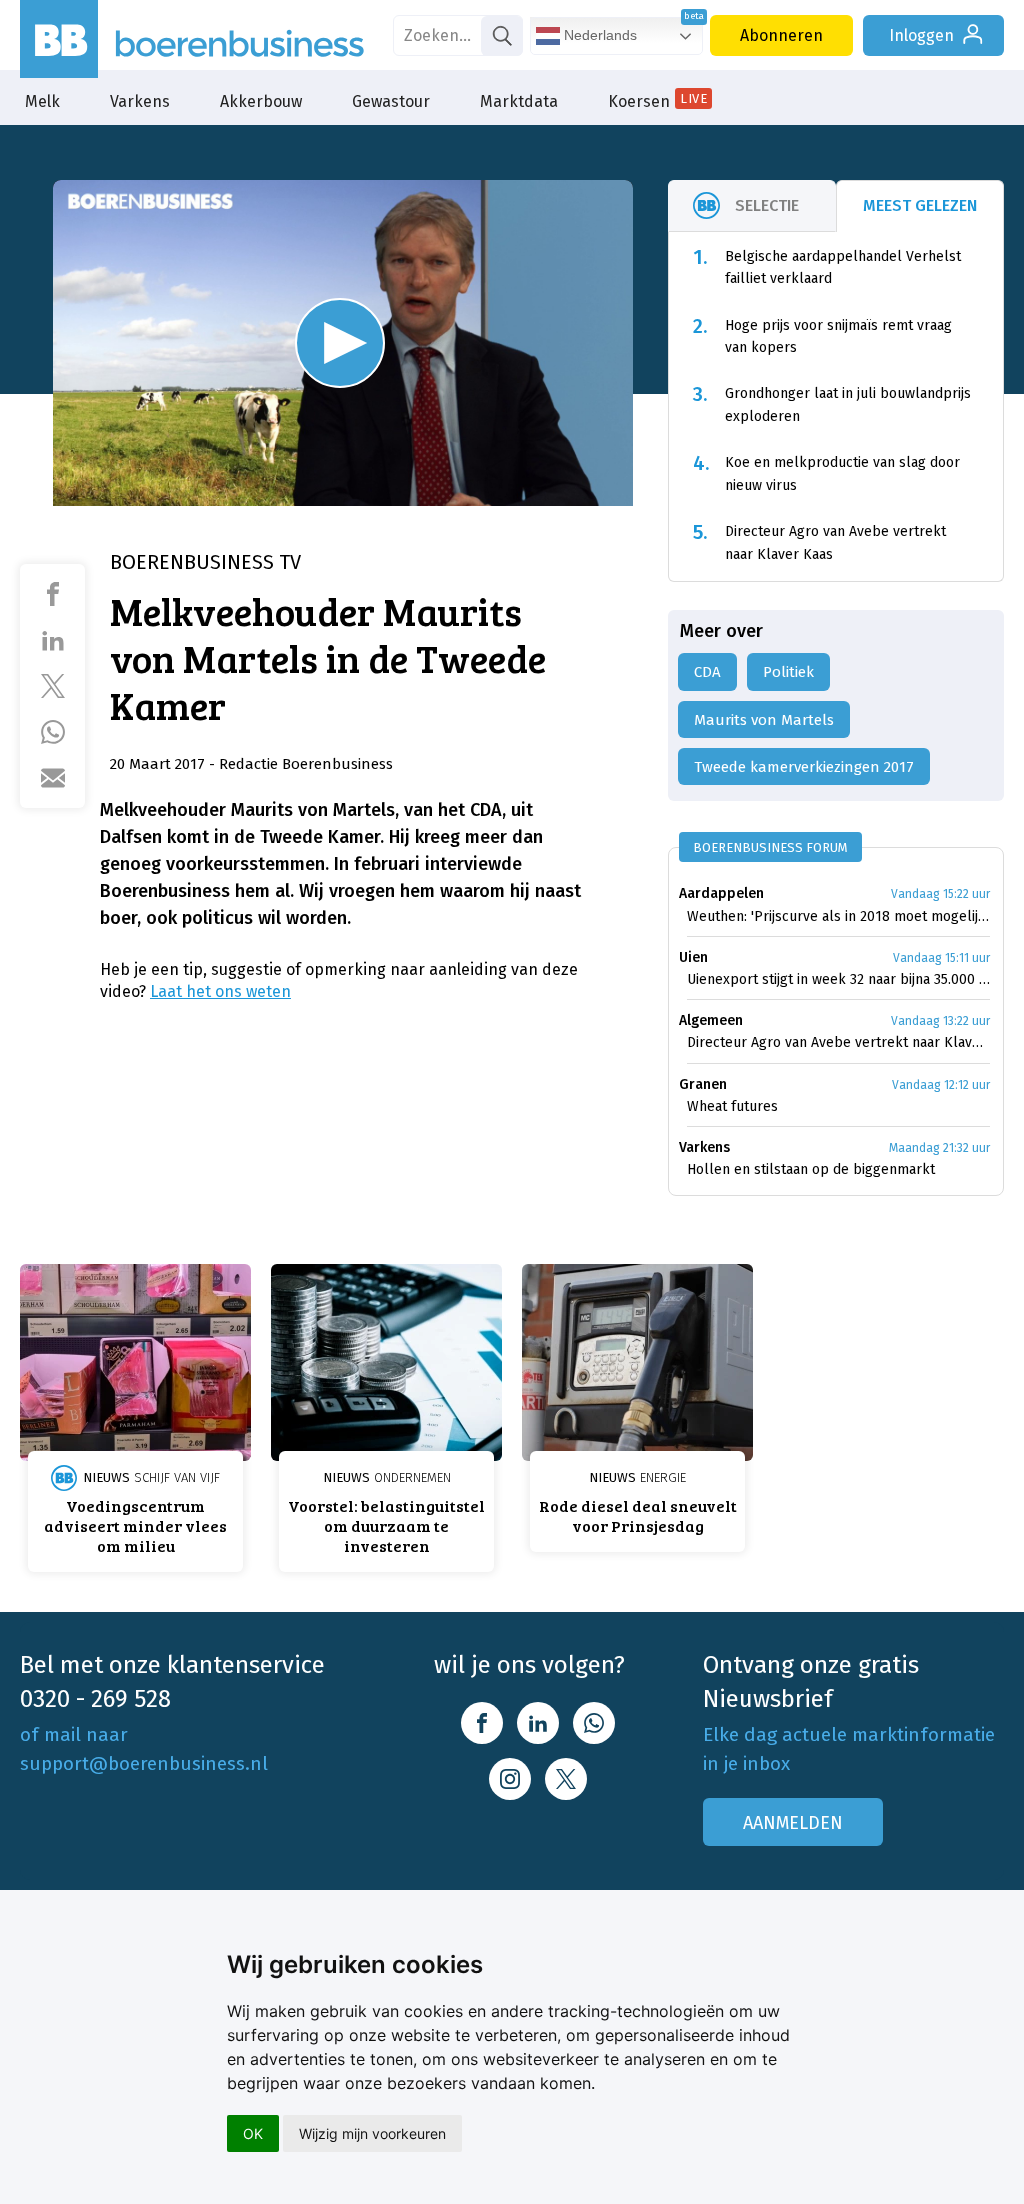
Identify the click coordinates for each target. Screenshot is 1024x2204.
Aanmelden (793, 1823)
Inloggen (921, 35)
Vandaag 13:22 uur (940, 1021)
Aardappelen (721, 893)
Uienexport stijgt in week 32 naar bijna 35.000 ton (838, 979)
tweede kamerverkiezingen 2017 (804, 767)
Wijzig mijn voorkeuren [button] (372, 2133)
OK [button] (253, 2133)
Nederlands (598, 35)
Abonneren (781, 35)
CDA (707, 672)
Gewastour (391, 101)
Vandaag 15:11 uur (941, 958)
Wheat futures (732, 1106)
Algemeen (711, 1020)
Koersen (657, 101)
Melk (42, 101)
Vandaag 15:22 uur (940, 894)
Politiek (788, 672)
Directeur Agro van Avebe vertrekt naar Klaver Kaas (838, 1042)
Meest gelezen (920, 205)
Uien (693, 957)
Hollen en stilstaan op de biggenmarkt (811, 1169)
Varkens (140, 101)
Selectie (767, 205)
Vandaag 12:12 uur (941, 1085)
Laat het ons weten (220, 991)
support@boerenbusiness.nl (144, 1763)
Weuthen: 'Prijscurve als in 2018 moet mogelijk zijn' (838, 916)
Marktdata (519, 101)
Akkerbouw (261, 101)
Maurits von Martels (764, 720)
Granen (703, 1084)
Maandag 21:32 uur (939, 1148)
